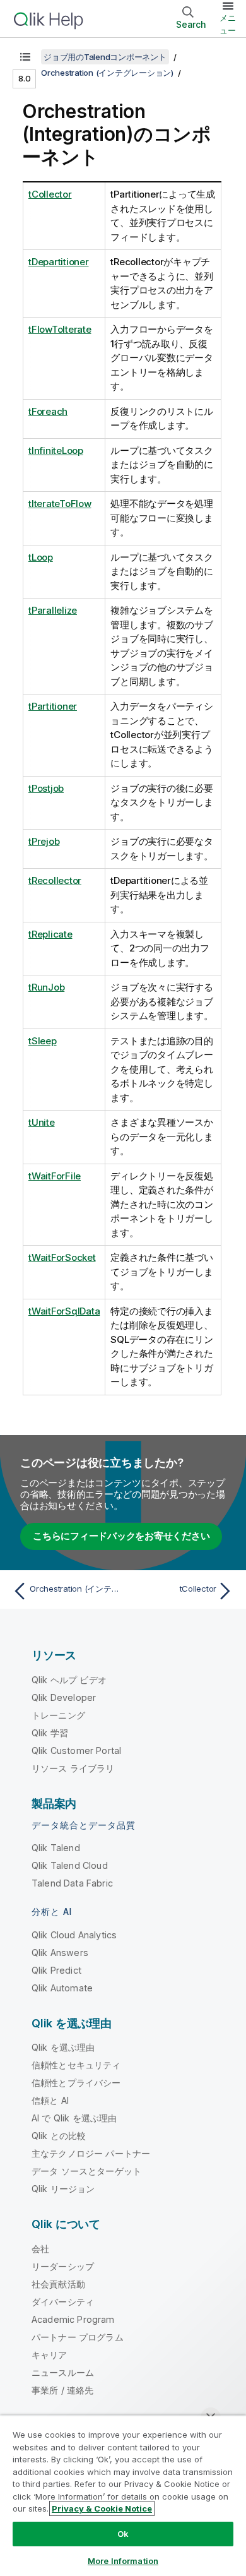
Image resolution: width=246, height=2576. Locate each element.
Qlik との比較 (59, 2136)
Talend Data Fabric (72, 1883)
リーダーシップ (63, 2266)
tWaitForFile (55, 1176)
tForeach (48, 411)
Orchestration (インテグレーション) (107, 73)
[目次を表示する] (25, 57)
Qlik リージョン (63, 2189)
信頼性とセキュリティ (76, 2065)
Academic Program (73, 2319)
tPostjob (46, 788)
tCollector (50, 194)
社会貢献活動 (58, 2284)
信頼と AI (50, 2100)
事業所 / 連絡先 (62, 2390)
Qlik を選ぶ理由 (63, 2047)
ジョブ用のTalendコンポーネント (105, 57)
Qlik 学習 (50, 1733)
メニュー (228, 24)
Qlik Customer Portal (76, 1750)
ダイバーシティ (63, 2302)
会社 (40, 2249)
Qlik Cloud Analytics (74, 1935)
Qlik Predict (56, 1970)
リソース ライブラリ (73, 1768)
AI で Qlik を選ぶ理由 (74, 2118)
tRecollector (55, 880)
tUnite (42, 1122)
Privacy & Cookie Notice (102, 2508)
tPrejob (44, 841)
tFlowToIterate (60, 329)
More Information (123, 2561)
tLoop (41, 557)
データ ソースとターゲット (86, 2171)
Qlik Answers (60, 1953)
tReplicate (50, 934)
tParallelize (53, 610)
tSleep (43, 1041)
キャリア (50, 2355)
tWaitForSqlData (64, 1311)
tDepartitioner (59, 262)
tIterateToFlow (60, 504)
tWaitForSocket (62, 1257)
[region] (123, 2495)
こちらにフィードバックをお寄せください (121, 1536)
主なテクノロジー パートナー (91, 2153)
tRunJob (46, 987)
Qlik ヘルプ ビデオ (69, 1680)
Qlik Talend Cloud (70, 1865)
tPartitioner (53, 706)
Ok (123, 2534)
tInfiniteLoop (56, 450)
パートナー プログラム (78, 2337)
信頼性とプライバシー (76, 2083)
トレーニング (58, 1715)
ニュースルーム (63, 2372)
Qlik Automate (62, 1988)
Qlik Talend (56, 1848)
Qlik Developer (64, 1697)
